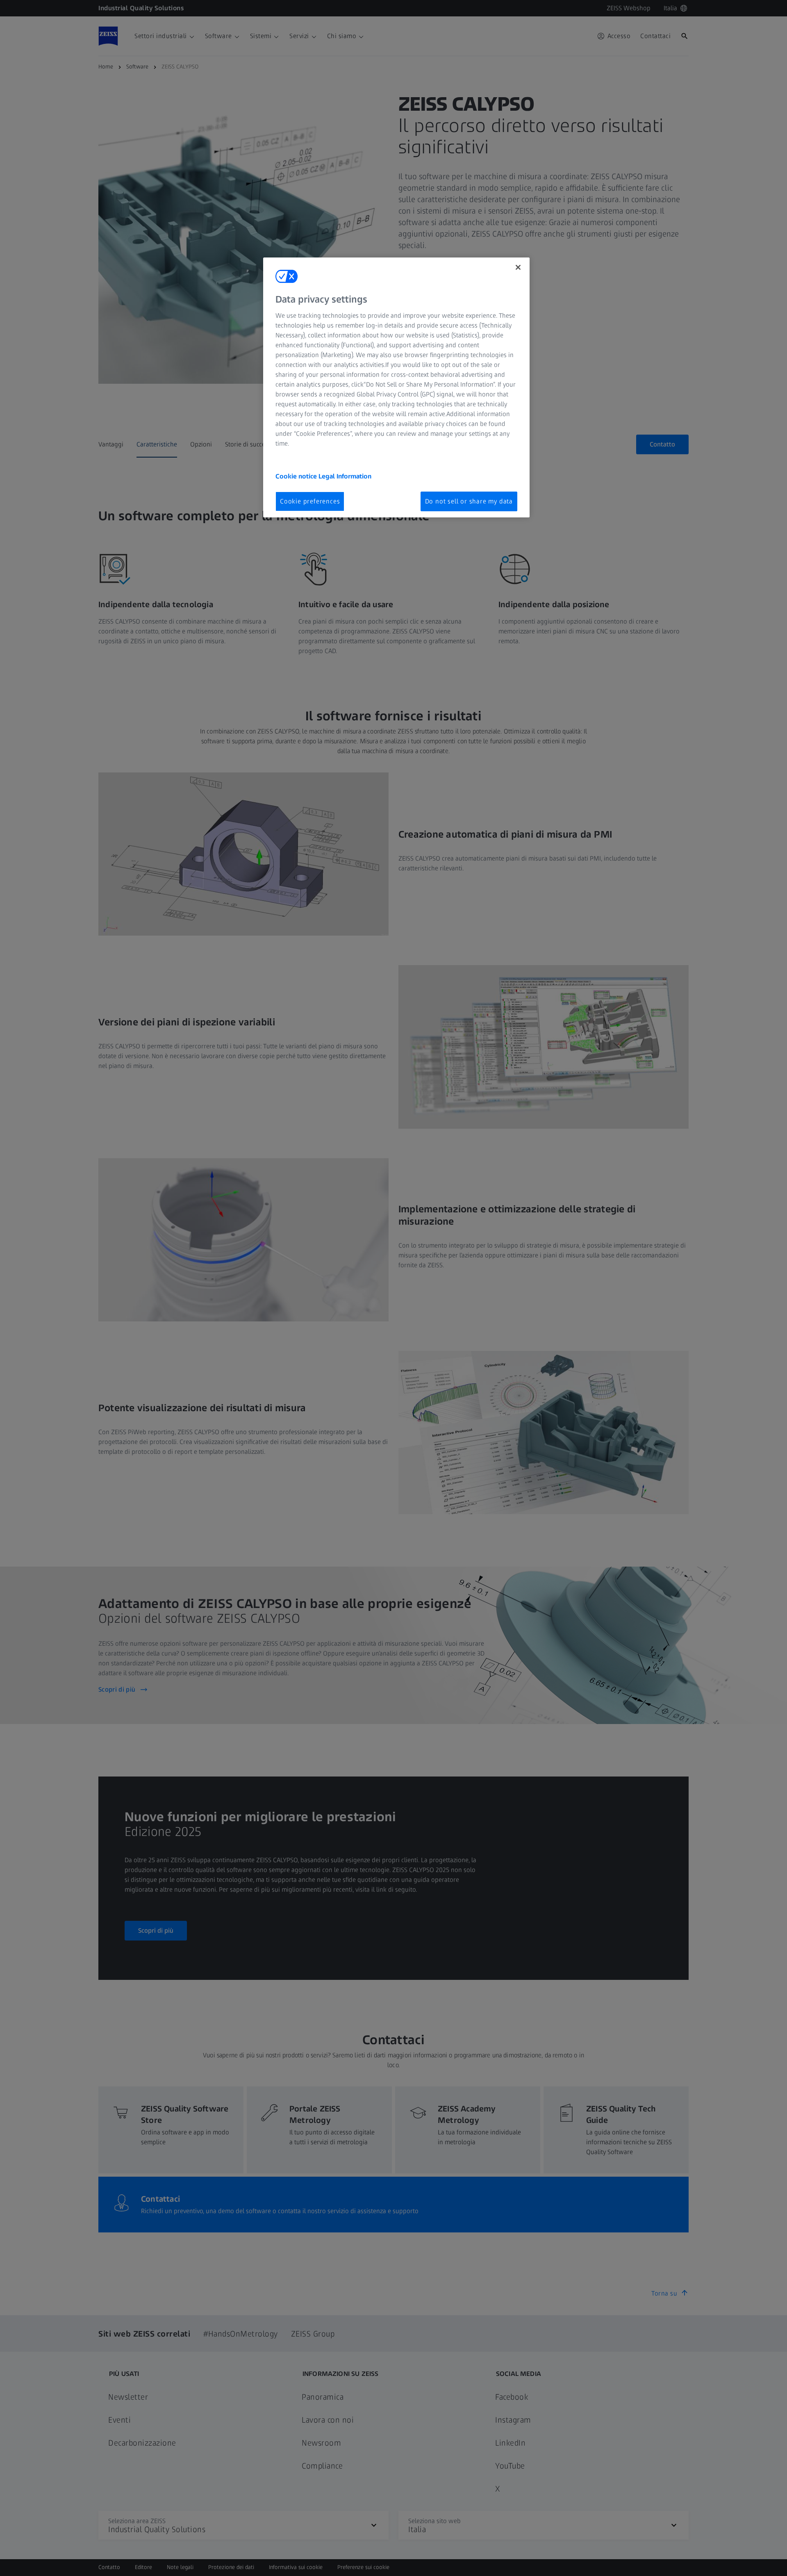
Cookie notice (297, 476)
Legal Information (345, 476)
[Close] (518, 267)
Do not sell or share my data (469, 501)
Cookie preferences (310, 501)
